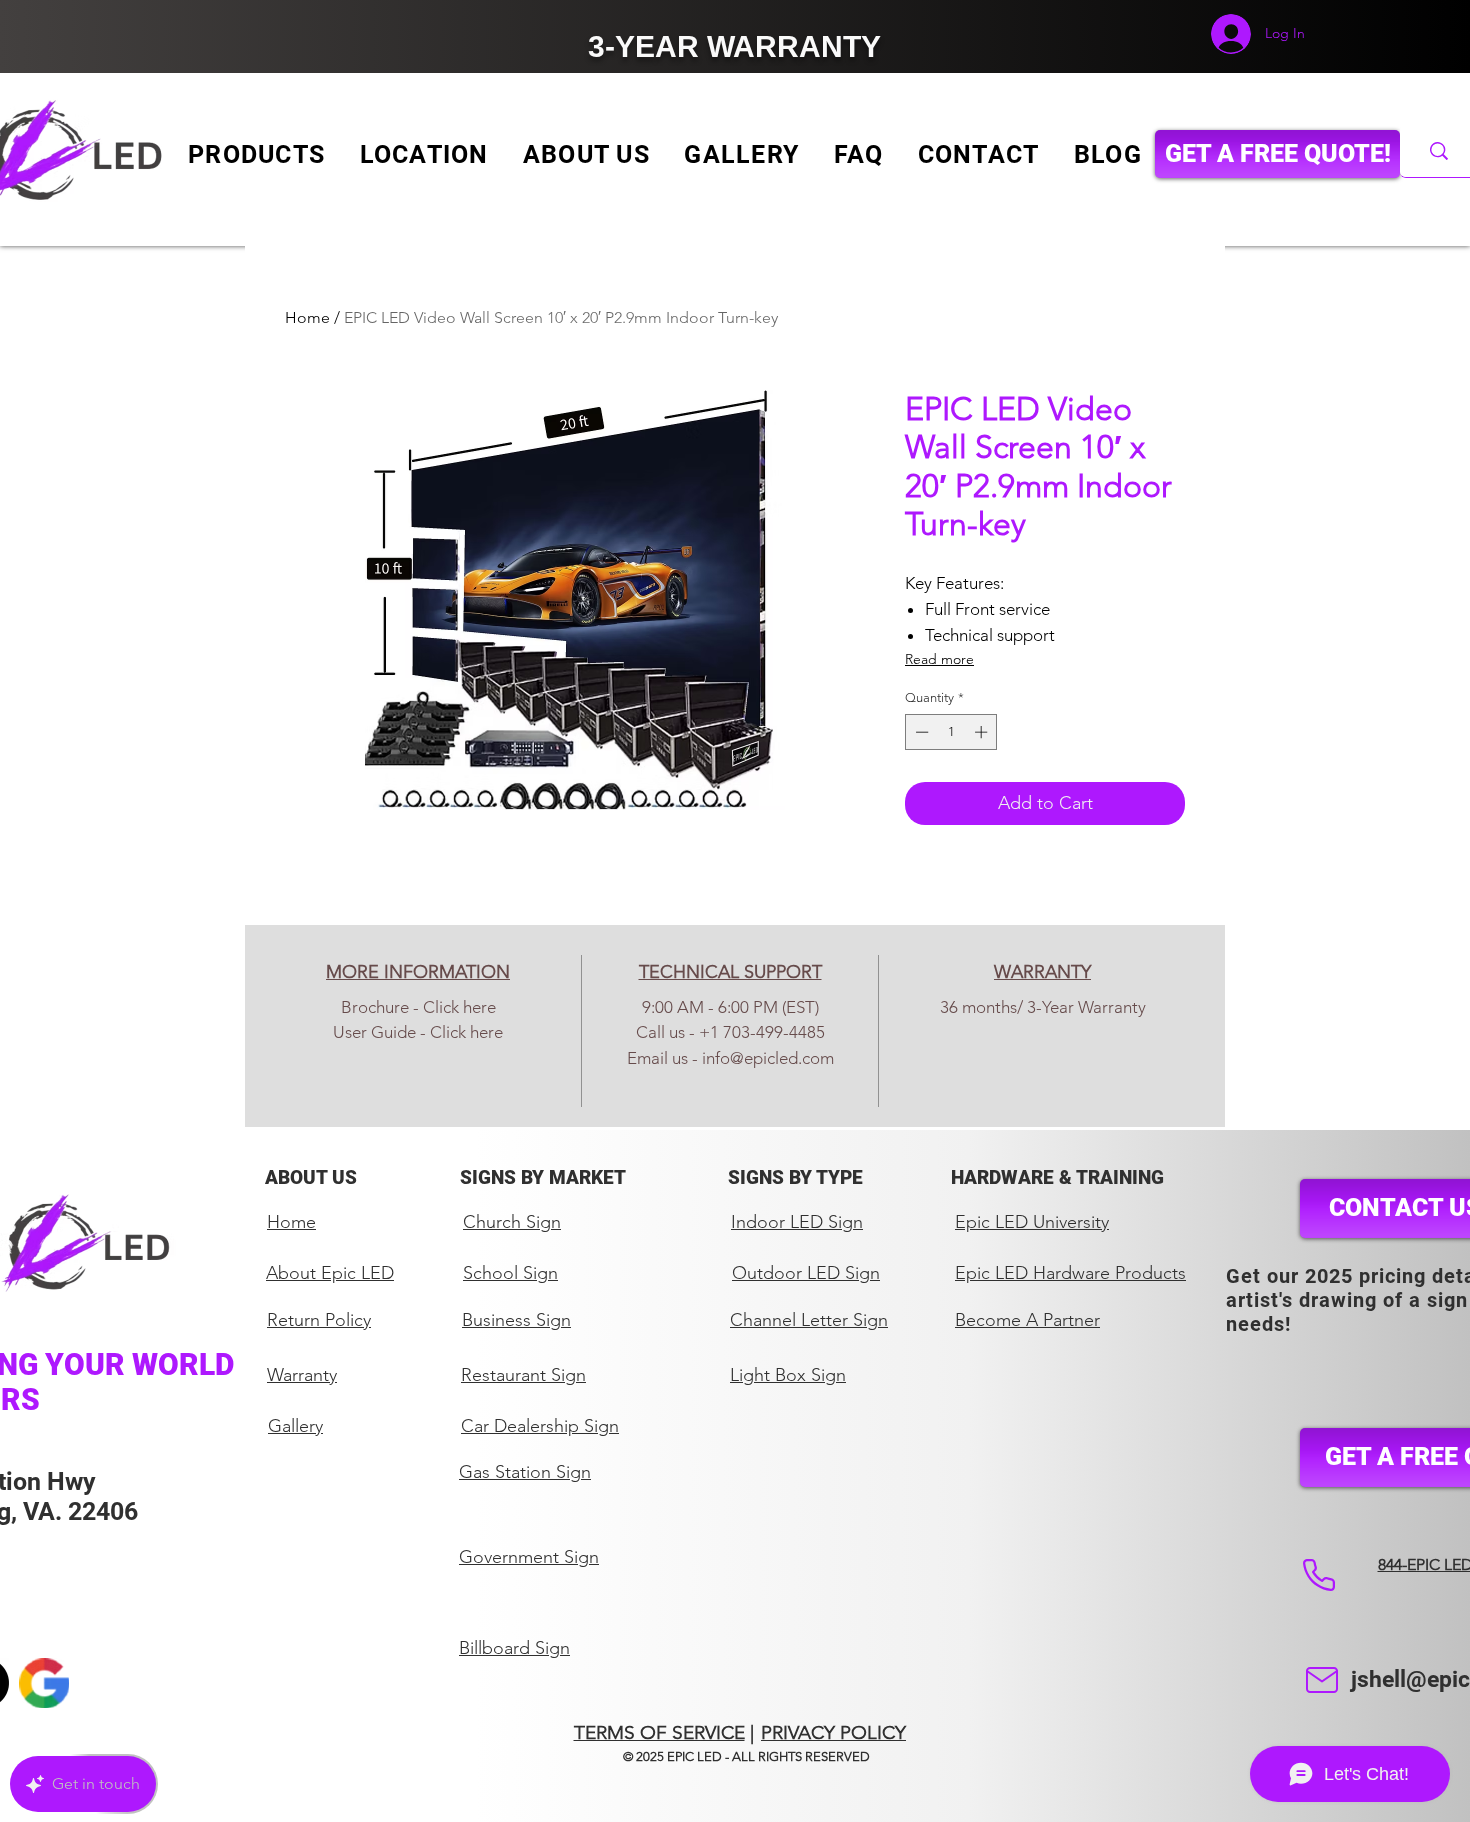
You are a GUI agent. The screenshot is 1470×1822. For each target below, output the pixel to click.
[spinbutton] (951, 732)
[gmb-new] (44, 1683)
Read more (939, 659)
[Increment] (983, 732)
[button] (256, 154)
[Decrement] (920, 732)
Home (307, 317)
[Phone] (1318, 1575)
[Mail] (1321, 1680)
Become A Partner (1027, 1320)
